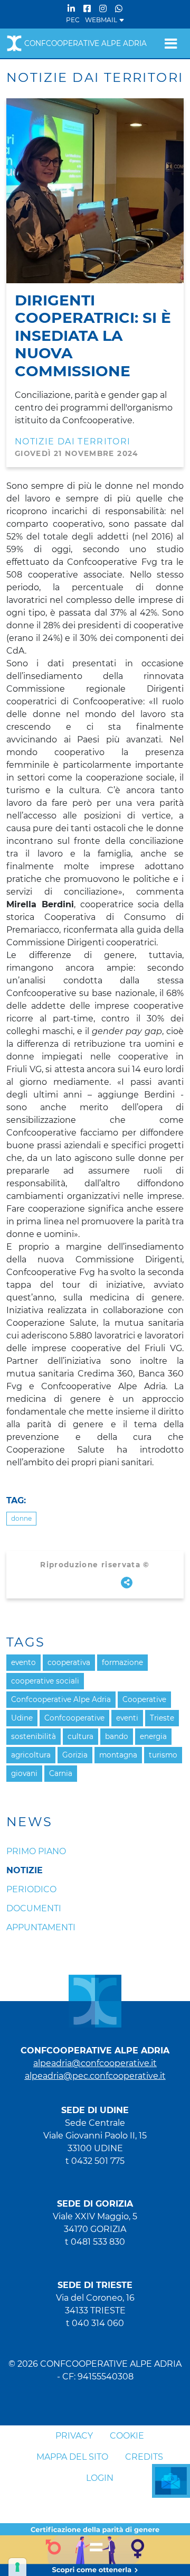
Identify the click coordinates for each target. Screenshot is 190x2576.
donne (21, 1518)
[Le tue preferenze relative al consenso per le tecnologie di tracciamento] (17, 2567)
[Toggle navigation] (171, 43)
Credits (144, 2457)
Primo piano (36, 1851)
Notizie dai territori (73, 441)
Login (100, 2478)
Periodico (31, 1889)
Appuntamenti (41, 1927)
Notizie (25, 1870)
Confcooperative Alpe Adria (85, 43)
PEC (73, 20)
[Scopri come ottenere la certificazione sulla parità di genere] (95, 2549)
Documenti (34, 1908)
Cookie (127, 2436)
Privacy (74, 2436)
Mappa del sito (72, 2457)
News (30, 1822)
